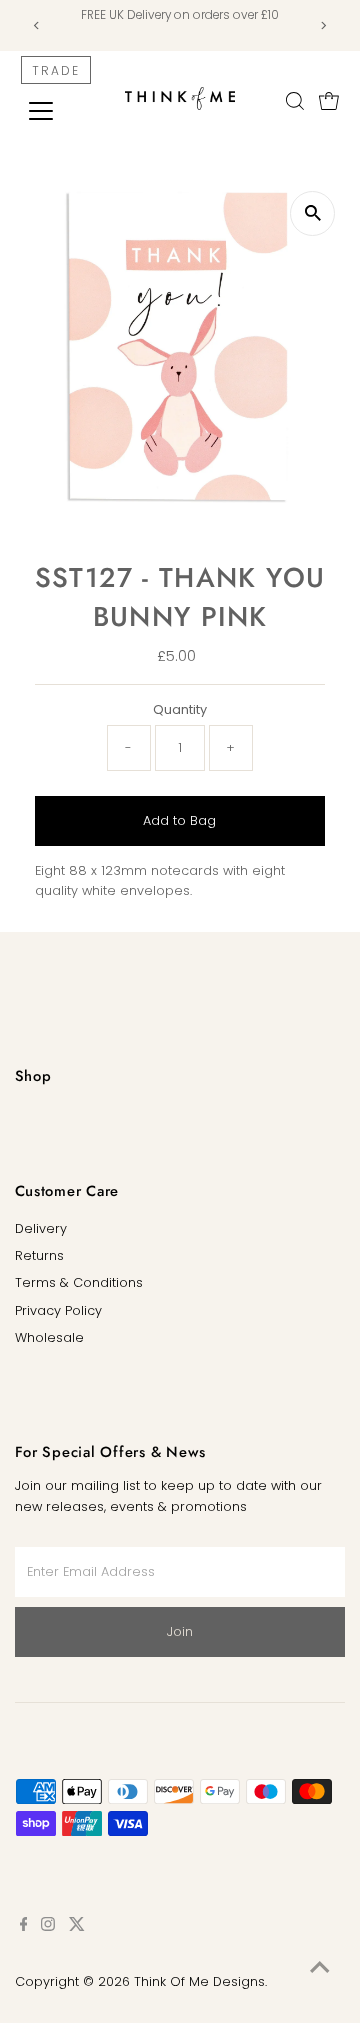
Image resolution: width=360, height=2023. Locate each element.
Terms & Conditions (79, 1282)
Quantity (180, 709)
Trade (56, 70)
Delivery (41, 1228)
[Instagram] (48, 1927)
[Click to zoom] (312, 213)
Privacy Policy (58, 1310)
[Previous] (37, 25)
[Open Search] (295, 101)
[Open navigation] (53, 111)
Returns (39, 1255)
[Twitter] (77, 1927)
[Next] (322, 25)
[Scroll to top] (320, 1968)
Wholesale (49, 1337)
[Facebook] (24, 1927)
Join (180, 1631)
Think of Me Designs (199, 1981)
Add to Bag (179, 820)
